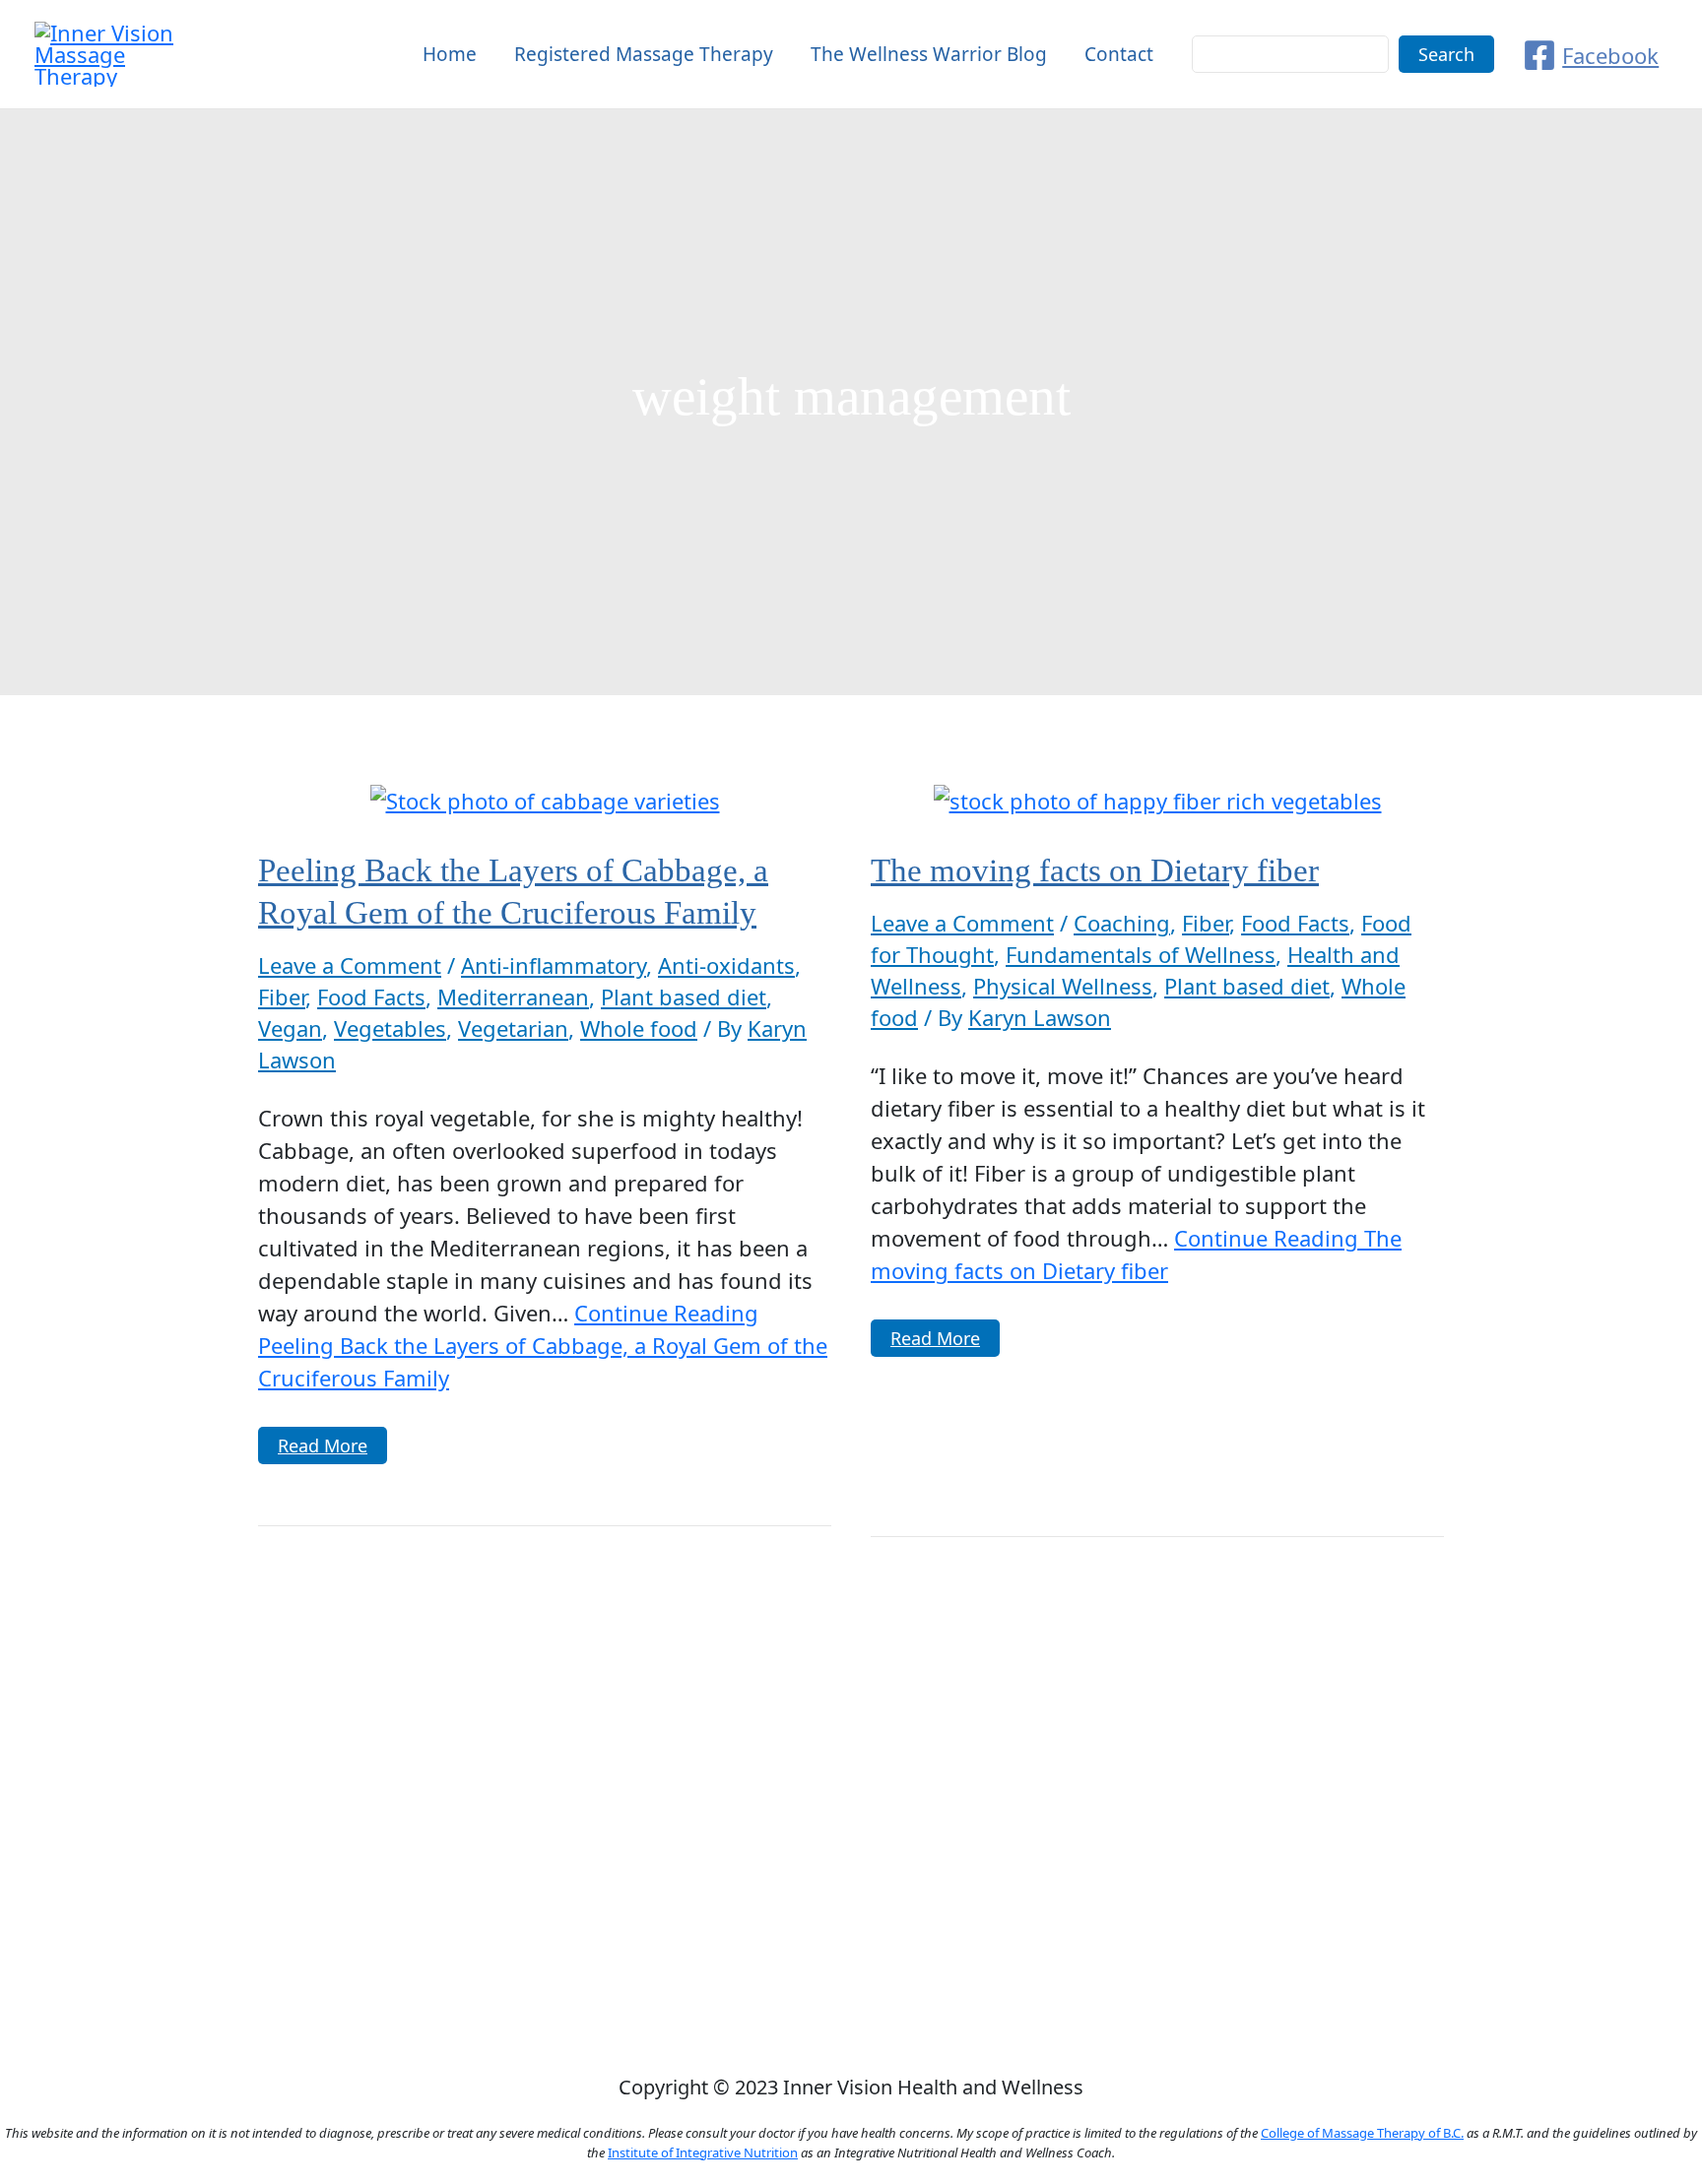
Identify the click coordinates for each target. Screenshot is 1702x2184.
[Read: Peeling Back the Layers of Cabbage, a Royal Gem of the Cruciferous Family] (545, 798)
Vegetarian (513, 1028)
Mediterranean (513, 996)
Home (450, 54)
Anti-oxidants (726, 965)
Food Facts (371, 996)
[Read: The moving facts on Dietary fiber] (1158, 798)
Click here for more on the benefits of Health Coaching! (851, 1933)
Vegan (290, 1028)
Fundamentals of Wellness (1141, 954)
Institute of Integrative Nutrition (703, 2152)
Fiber (282, 996)
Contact (1119, 54)
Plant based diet (684, 996)
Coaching (1122, 923)
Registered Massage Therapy (644, 54)
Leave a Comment (350, 965)
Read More (325, 1448)
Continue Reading (543, 1345)
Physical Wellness (1063, 986)
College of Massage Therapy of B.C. (1362, 2133)
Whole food (639, 1028)
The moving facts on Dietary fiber (1095, 870)
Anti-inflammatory (554, 965)
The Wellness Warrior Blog (929, 54)
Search (1446, 54)
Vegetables (390, 1028)
